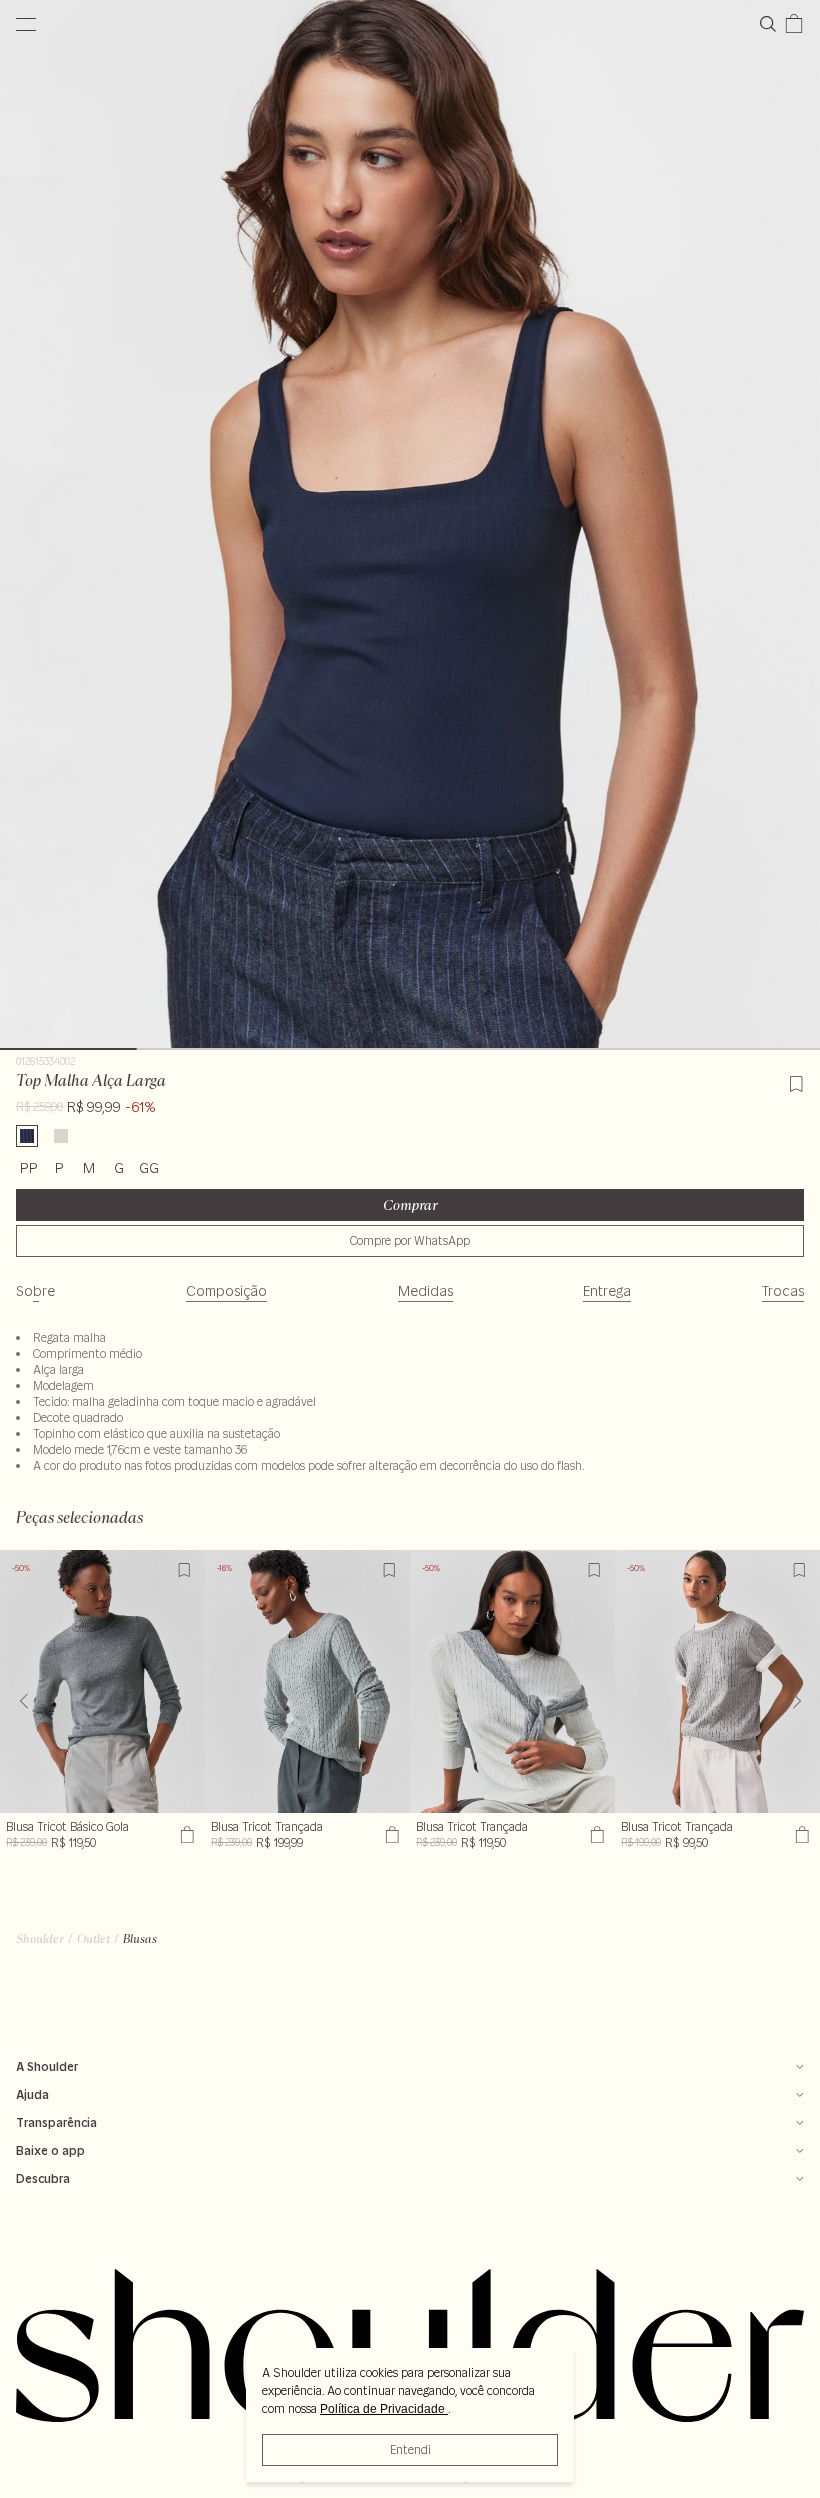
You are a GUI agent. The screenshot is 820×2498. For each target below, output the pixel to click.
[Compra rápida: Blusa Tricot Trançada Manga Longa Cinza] (389, 1835)
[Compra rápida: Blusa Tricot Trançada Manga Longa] (594, 1835)
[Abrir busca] (772, 24)
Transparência (56, 2122)
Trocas (783, 1291)
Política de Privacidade (384, 2409)
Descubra (43, 2178)
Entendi (410, 2449)
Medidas (425, 1291)
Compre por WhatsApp (410, 1240)
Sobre (35, 1291)
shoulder (40, 1938)
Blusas (140, 1938)
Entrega (607, 1291)
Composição (226, 1291)
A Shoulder (47, 2066)
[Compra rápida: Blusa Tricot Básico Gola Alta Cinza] (184, 1835)
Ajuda (32, 2094)
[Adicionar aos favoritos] (796, 1081)
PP (29, 1168)
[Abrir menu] (26, 24)
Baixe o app (50, 2150)
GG (149, 1168)
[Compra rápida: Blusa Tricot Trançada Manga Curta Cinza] (799, 1835)
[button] (796, 1701)
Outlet (93, 1938)
